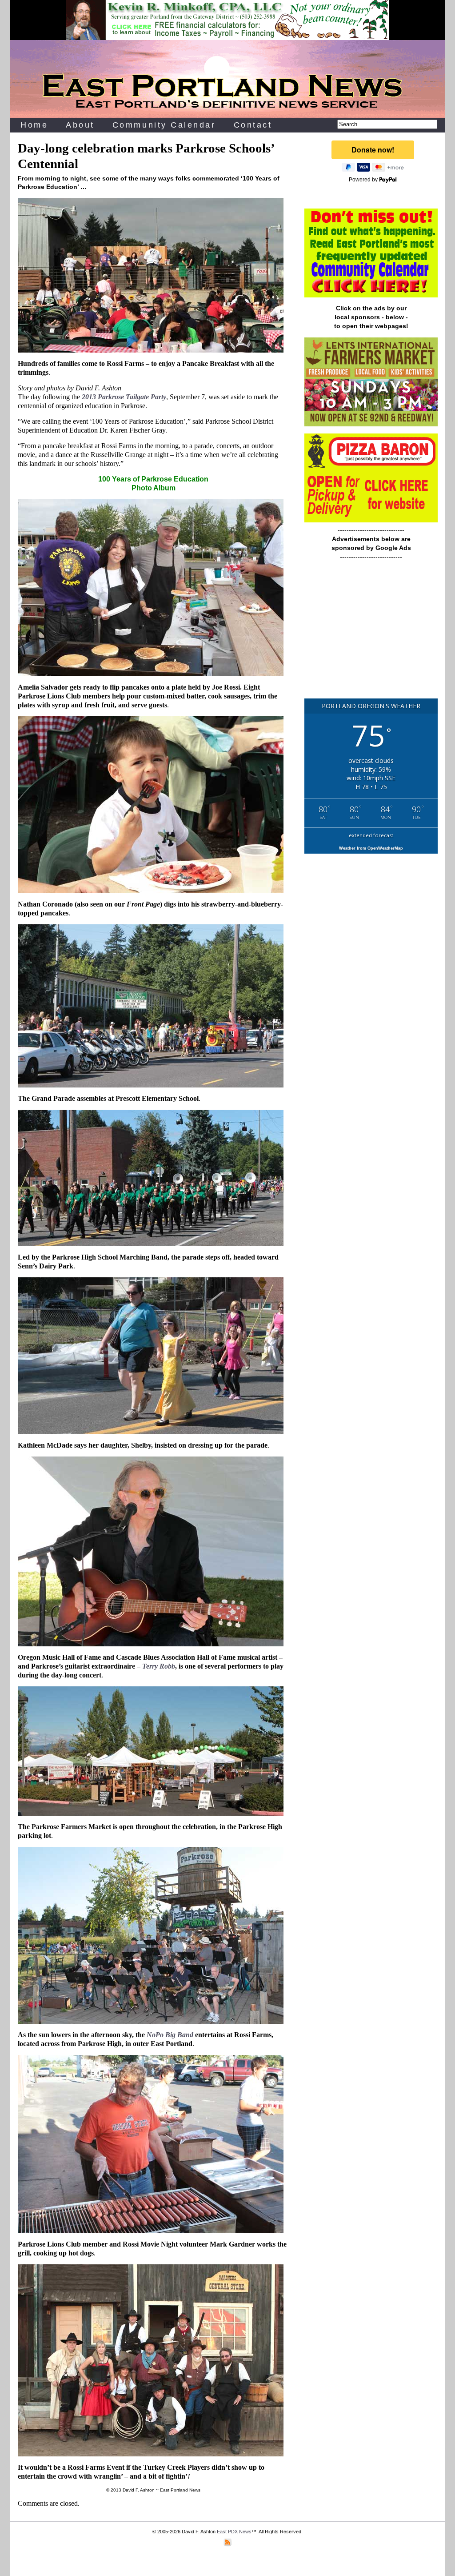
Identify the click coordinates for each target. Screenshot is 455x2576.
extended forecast (371, 835)
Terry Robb (159, 1666)
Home (34, 125)
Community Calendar (164, 125)
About (80, 125)
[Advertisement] (371, 634)
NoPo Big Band (170, 2035)
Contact (253, 125)
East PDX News (234, 2532)
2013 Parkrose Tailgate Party (124, 397)
